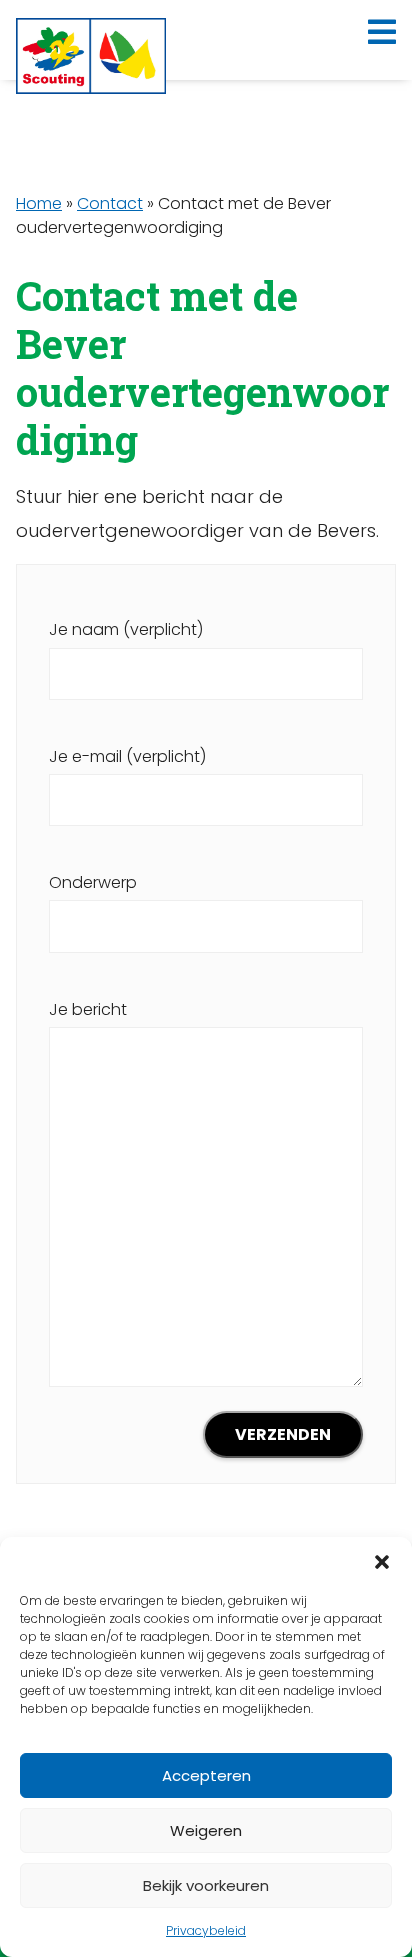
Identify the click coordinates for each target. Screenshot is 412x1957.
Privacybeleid (206, 1930)
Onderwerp (93, 882)
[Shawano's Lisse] (91, 56)
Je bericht (88, 1009)
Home (39, 203)
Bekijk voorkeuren (206, 1885)
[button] (382, 1562)
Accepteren (206, 1775)
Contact (110, 203)
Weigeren (206, 1830)
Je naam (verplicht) (126, 629)
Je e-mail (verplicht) (127, 756)
